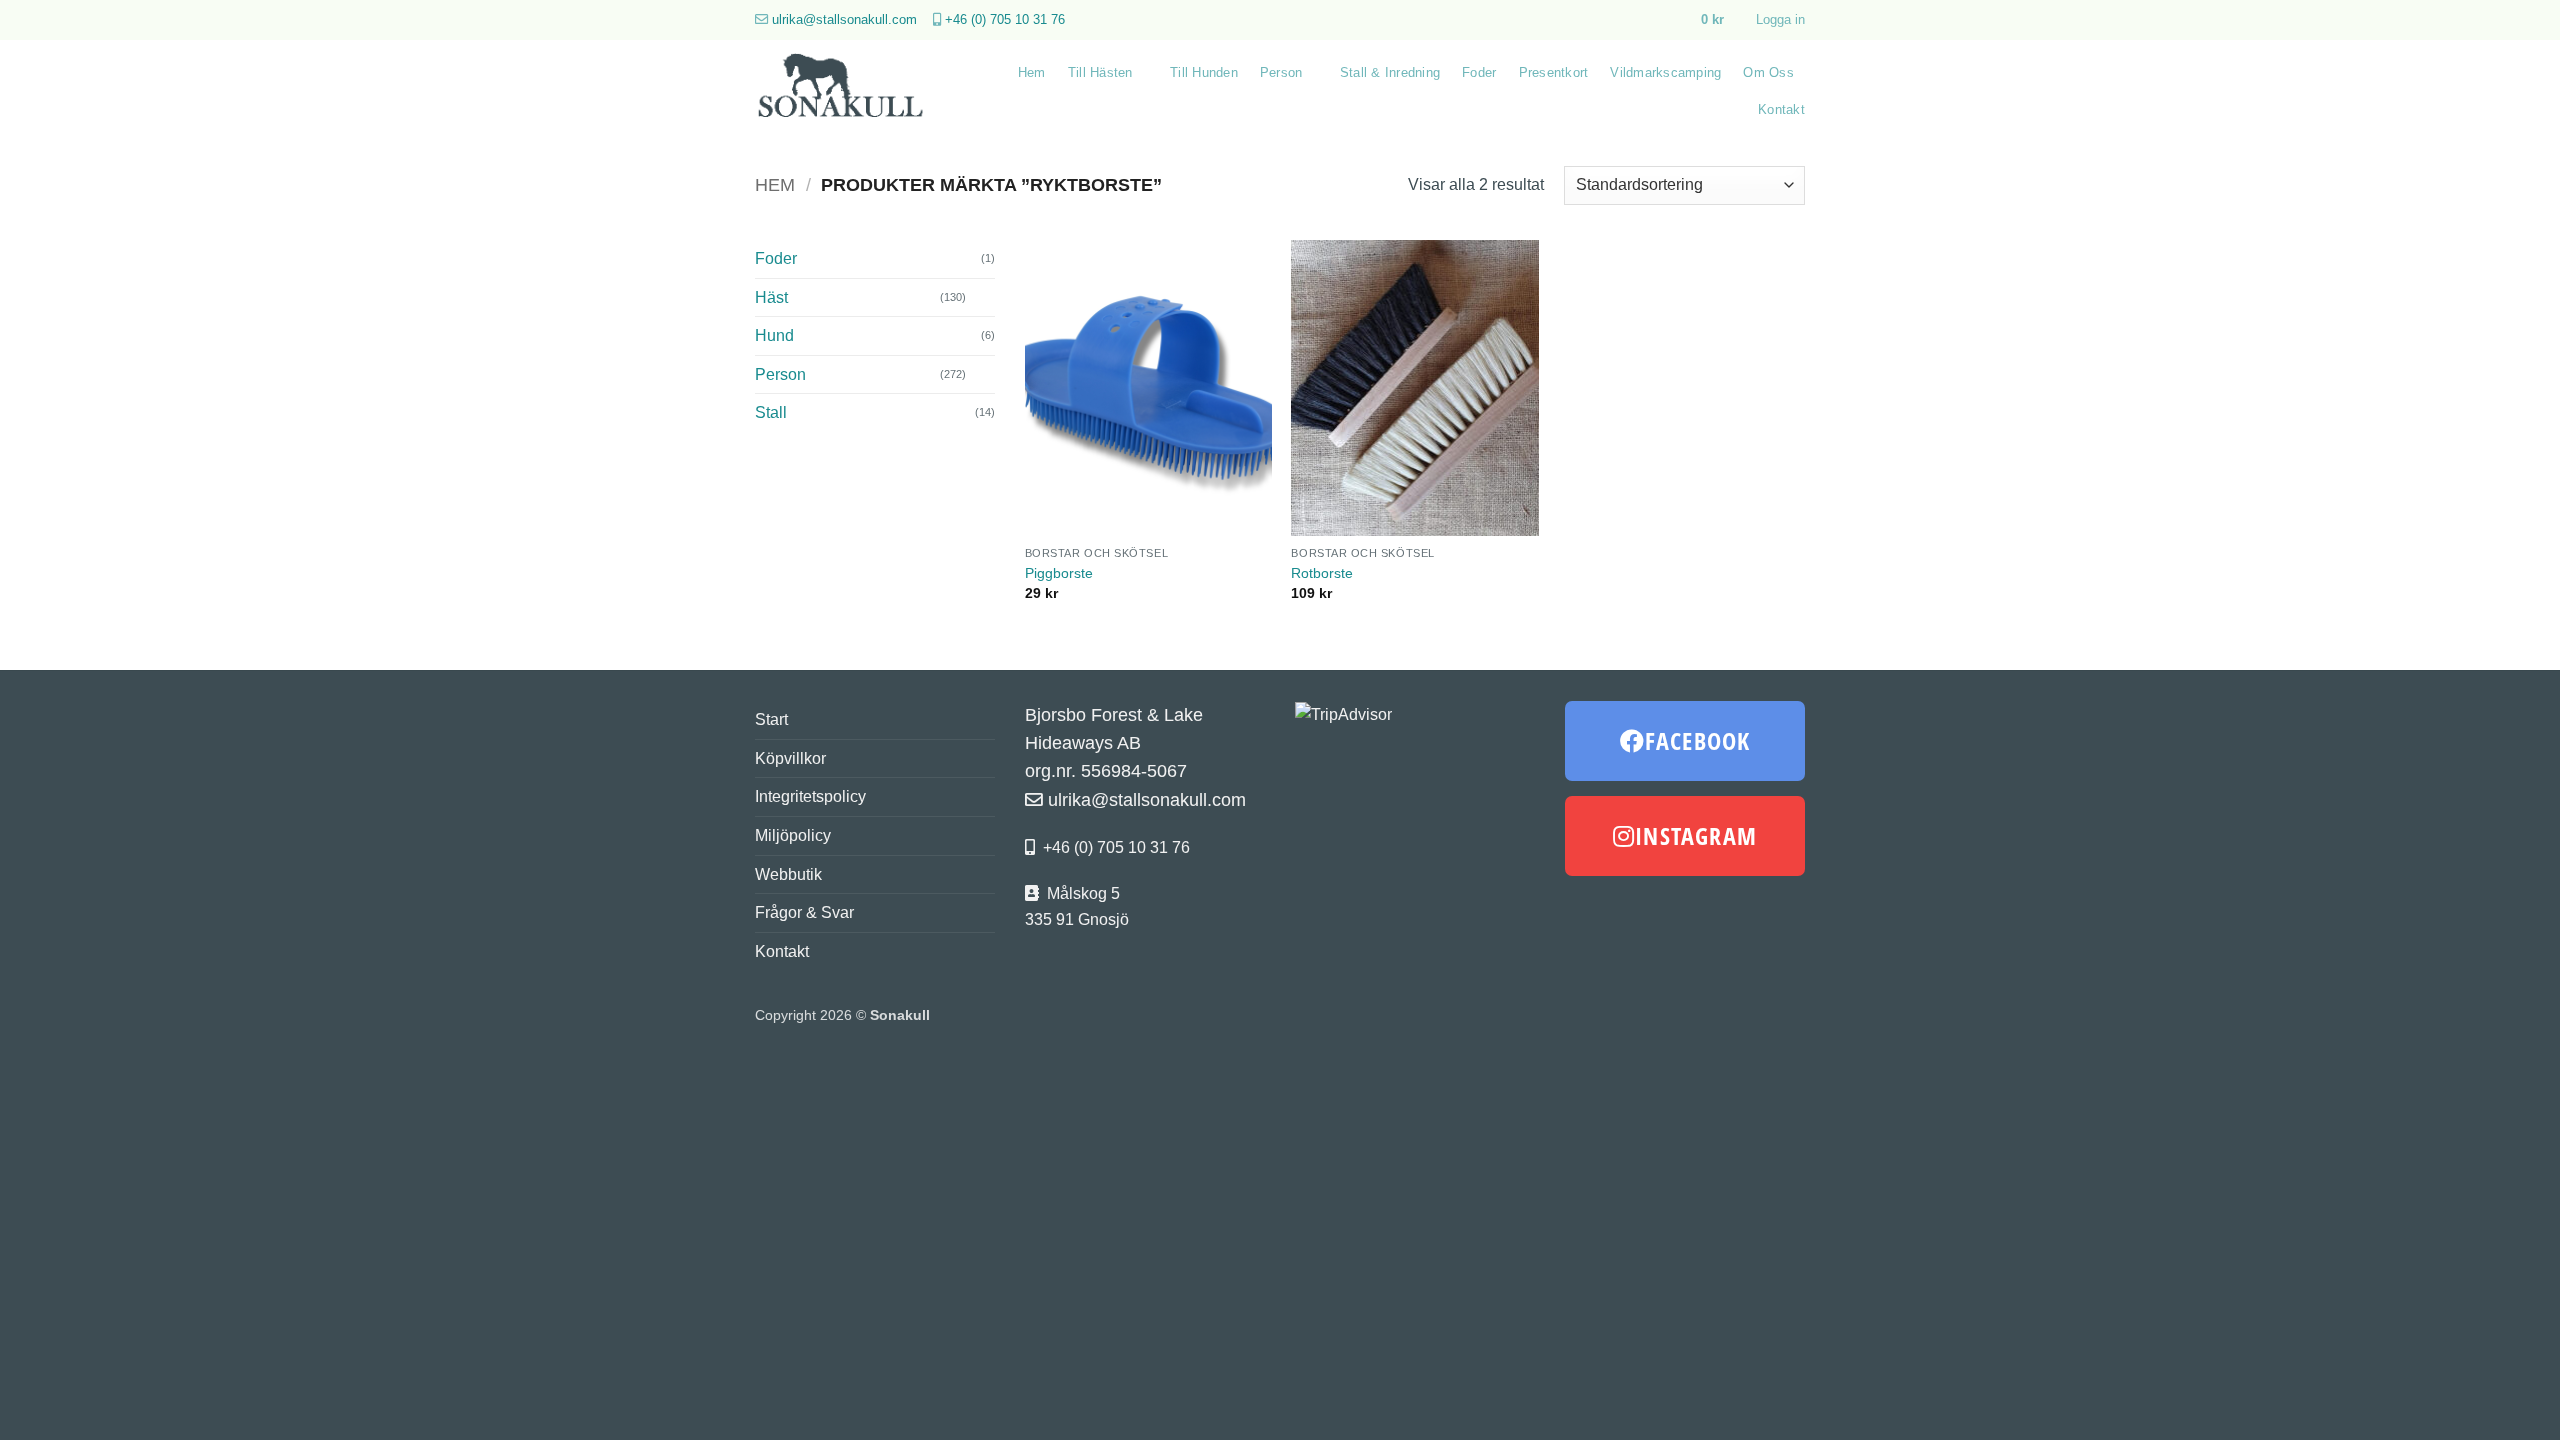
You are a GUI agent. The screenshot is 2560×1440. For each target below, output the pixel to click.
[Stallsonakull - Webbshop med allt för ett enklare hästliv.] (852, 90)
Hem (1032, 72)
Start (771, 719)
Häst (771, 297)
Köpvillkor (790, 758)
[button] (1721, 20)
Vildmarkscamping (1665, 72)
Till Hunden (1204, 72)
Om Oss (1768, 72)
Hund (774, 335)
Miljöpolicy (793, 835)
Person (1281, 72)
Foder (1479, 72)
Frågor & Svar (804, 912)
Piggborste (1059, 573)
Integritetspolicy (810, 796)
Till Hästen (1100, 72)
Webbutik (788, 874)
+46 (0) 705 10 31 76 (1005, 19)
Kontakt (1781, 109)
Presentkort (1554, 72)
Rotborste (1322, 573)
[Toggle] (983, 297)
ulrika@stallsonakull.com (844, 19)
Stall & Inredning (1390, 72)
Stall (771, 412)
